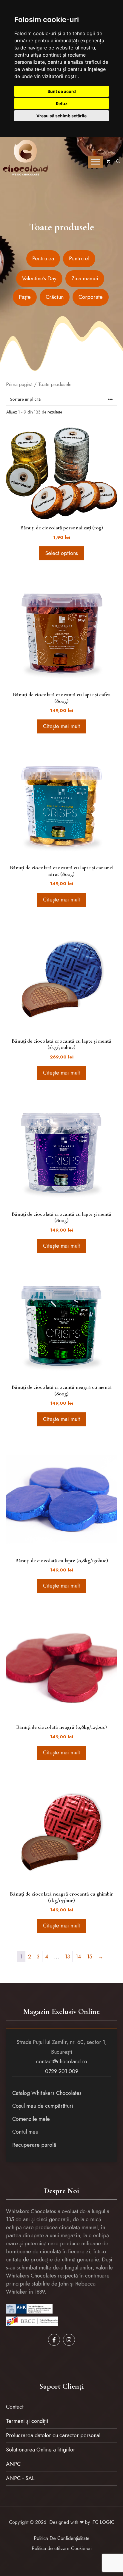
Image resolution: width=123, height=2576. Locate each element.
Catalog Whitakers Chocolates (47, 2093)
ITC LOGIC (103, 2522)
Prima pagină (19, 384)
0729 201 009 (62, 2071)
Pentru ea (43, 259)
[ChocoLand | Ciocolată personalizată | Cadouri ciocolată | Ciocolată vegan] (25, 158)
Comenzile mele (31, 2119)
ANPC (13, 2464)
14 (78, 1957)
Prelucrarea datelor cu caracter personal (53, 2435)
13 (67, 1957)
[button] (118, 162)
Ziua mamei (85, 279)
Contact (15, 2407)
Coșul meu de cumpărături (43, 2106)
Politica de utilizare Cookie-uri (62, 2548)
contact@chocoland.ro (62, 2062)
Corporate (91, 297)
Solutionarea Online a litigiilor (41, 2450)
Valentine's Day (39, 279)
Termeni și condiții (27, 2421)
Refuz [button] (62, 104)
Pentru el (79, 259)
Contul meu (25, 2132)
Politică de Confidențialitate (62, 2538)
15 (90, 1957)
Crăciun (55, 297)
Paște (25, 297)
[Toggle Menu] (96, 162)
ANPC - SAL (20, 2478)
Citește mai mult (61, 726)
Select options (61, 553)
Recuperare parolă (34, 2145)
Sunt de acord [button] (62, 91)
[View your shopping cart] (108, 162)
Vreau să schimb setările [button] (61, 116)
